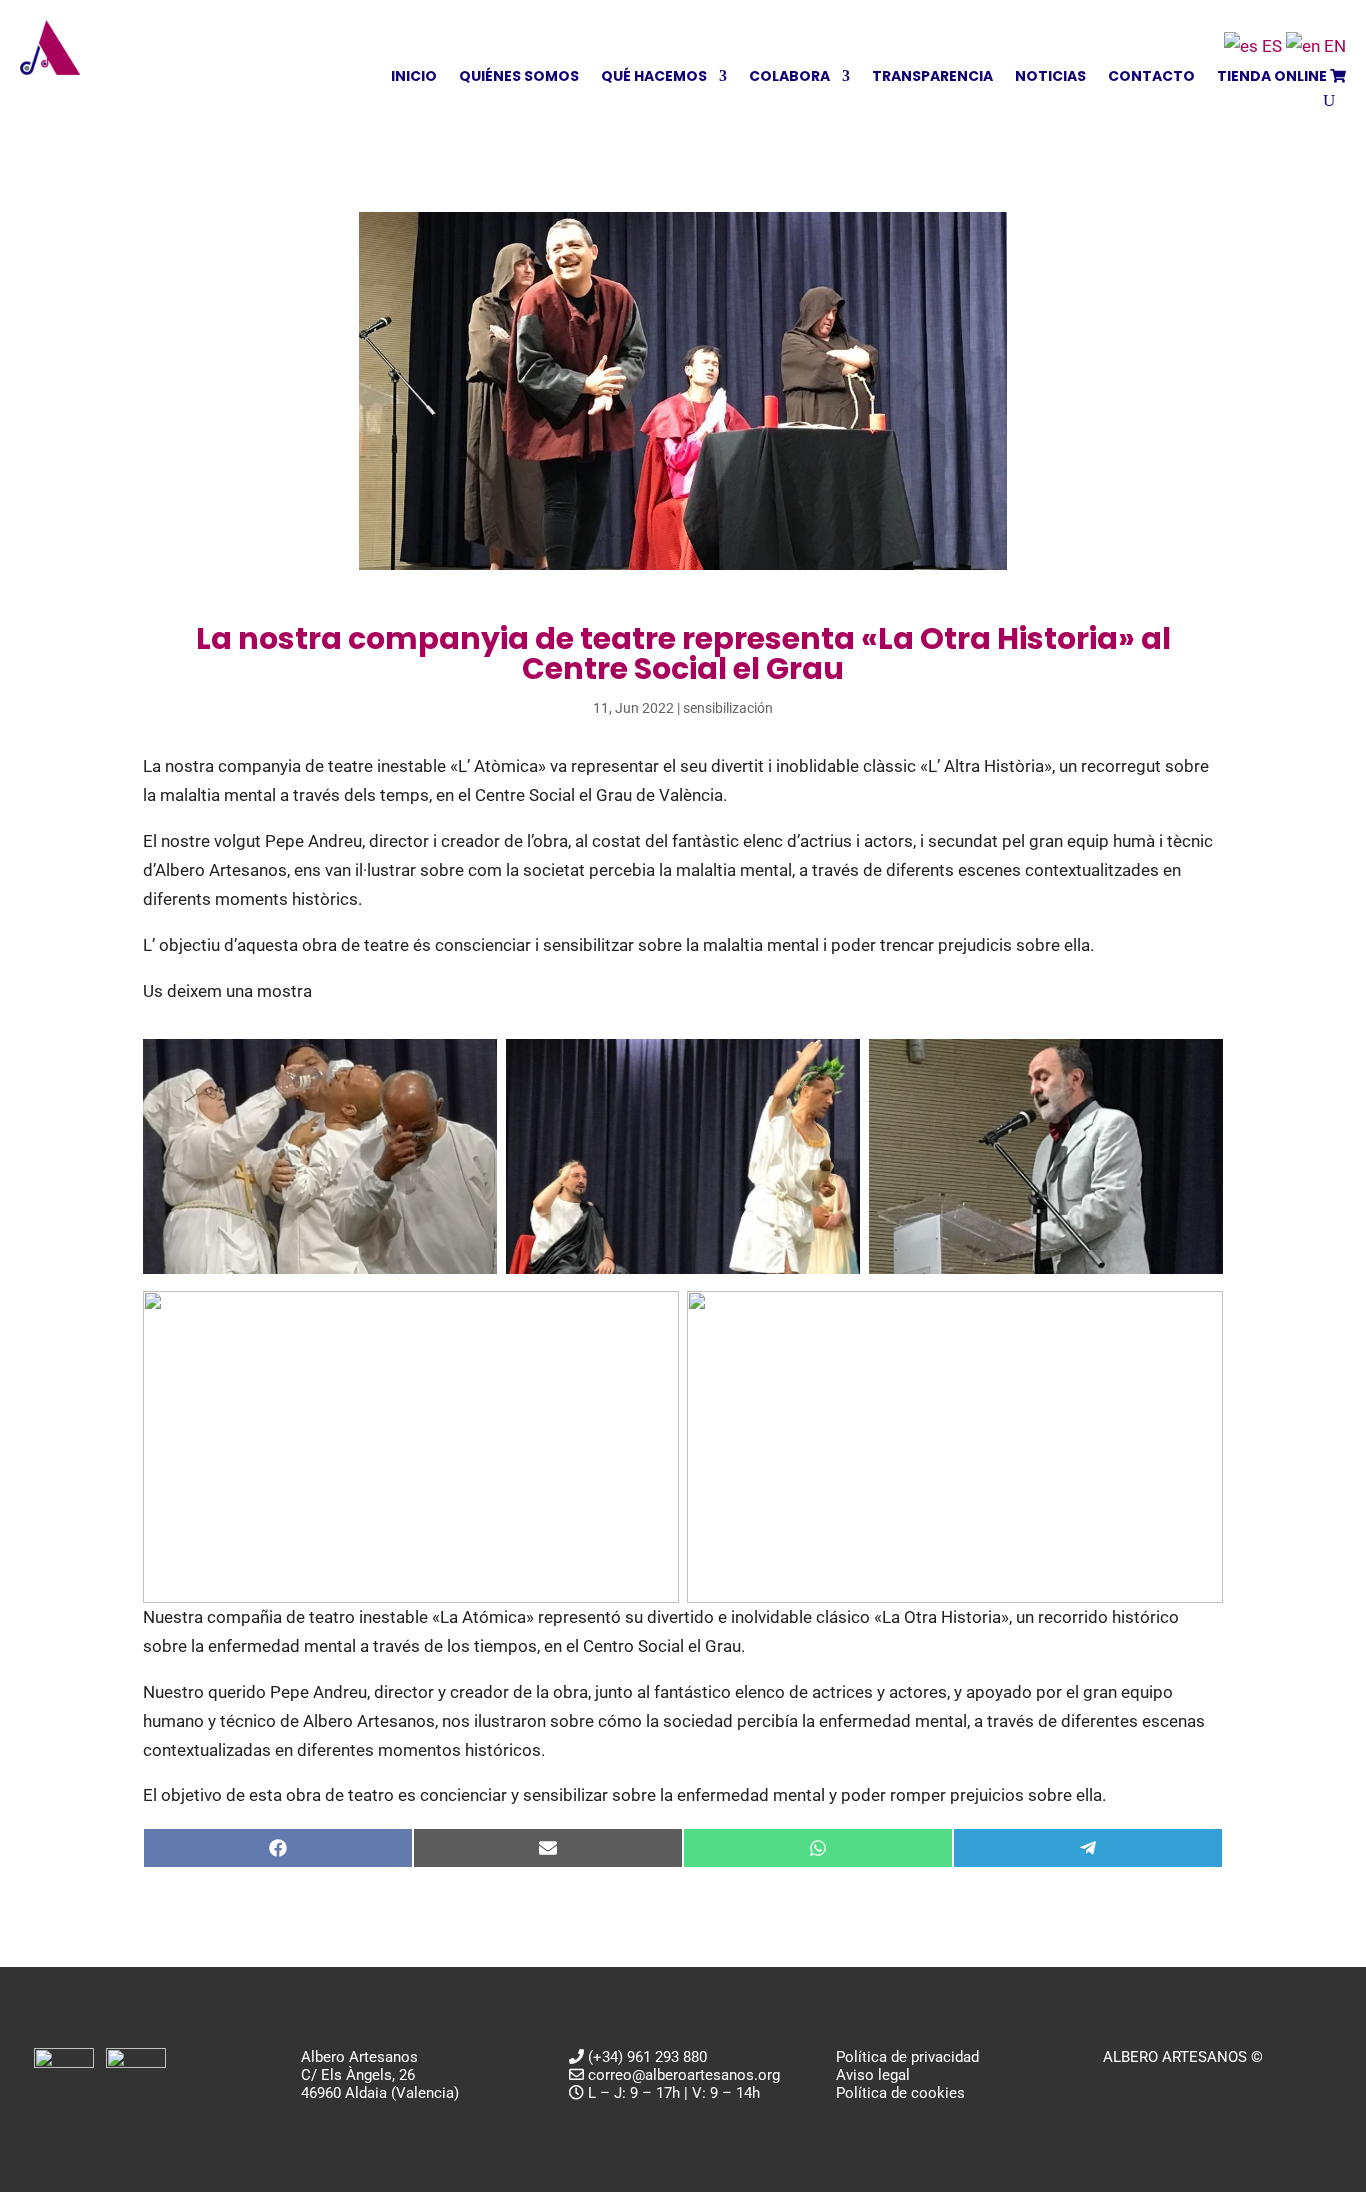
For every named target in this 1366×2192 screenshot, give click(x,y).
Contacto (1151, 77)
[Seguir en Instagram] (1199, 2087)
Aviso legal (873, 2075)
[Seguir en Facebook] (1119, 2087)
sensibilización (728, 708)
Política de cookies (900, 2093)
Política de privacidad (907, 2057)
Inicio (414, 77)
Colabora (789, 77)
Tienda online (1273, 77)
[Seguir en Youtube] (1159, 2087)
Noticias (1050, 77)
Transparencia (932, 77)
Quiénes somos (519, 77)
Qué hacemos (654, 77)
